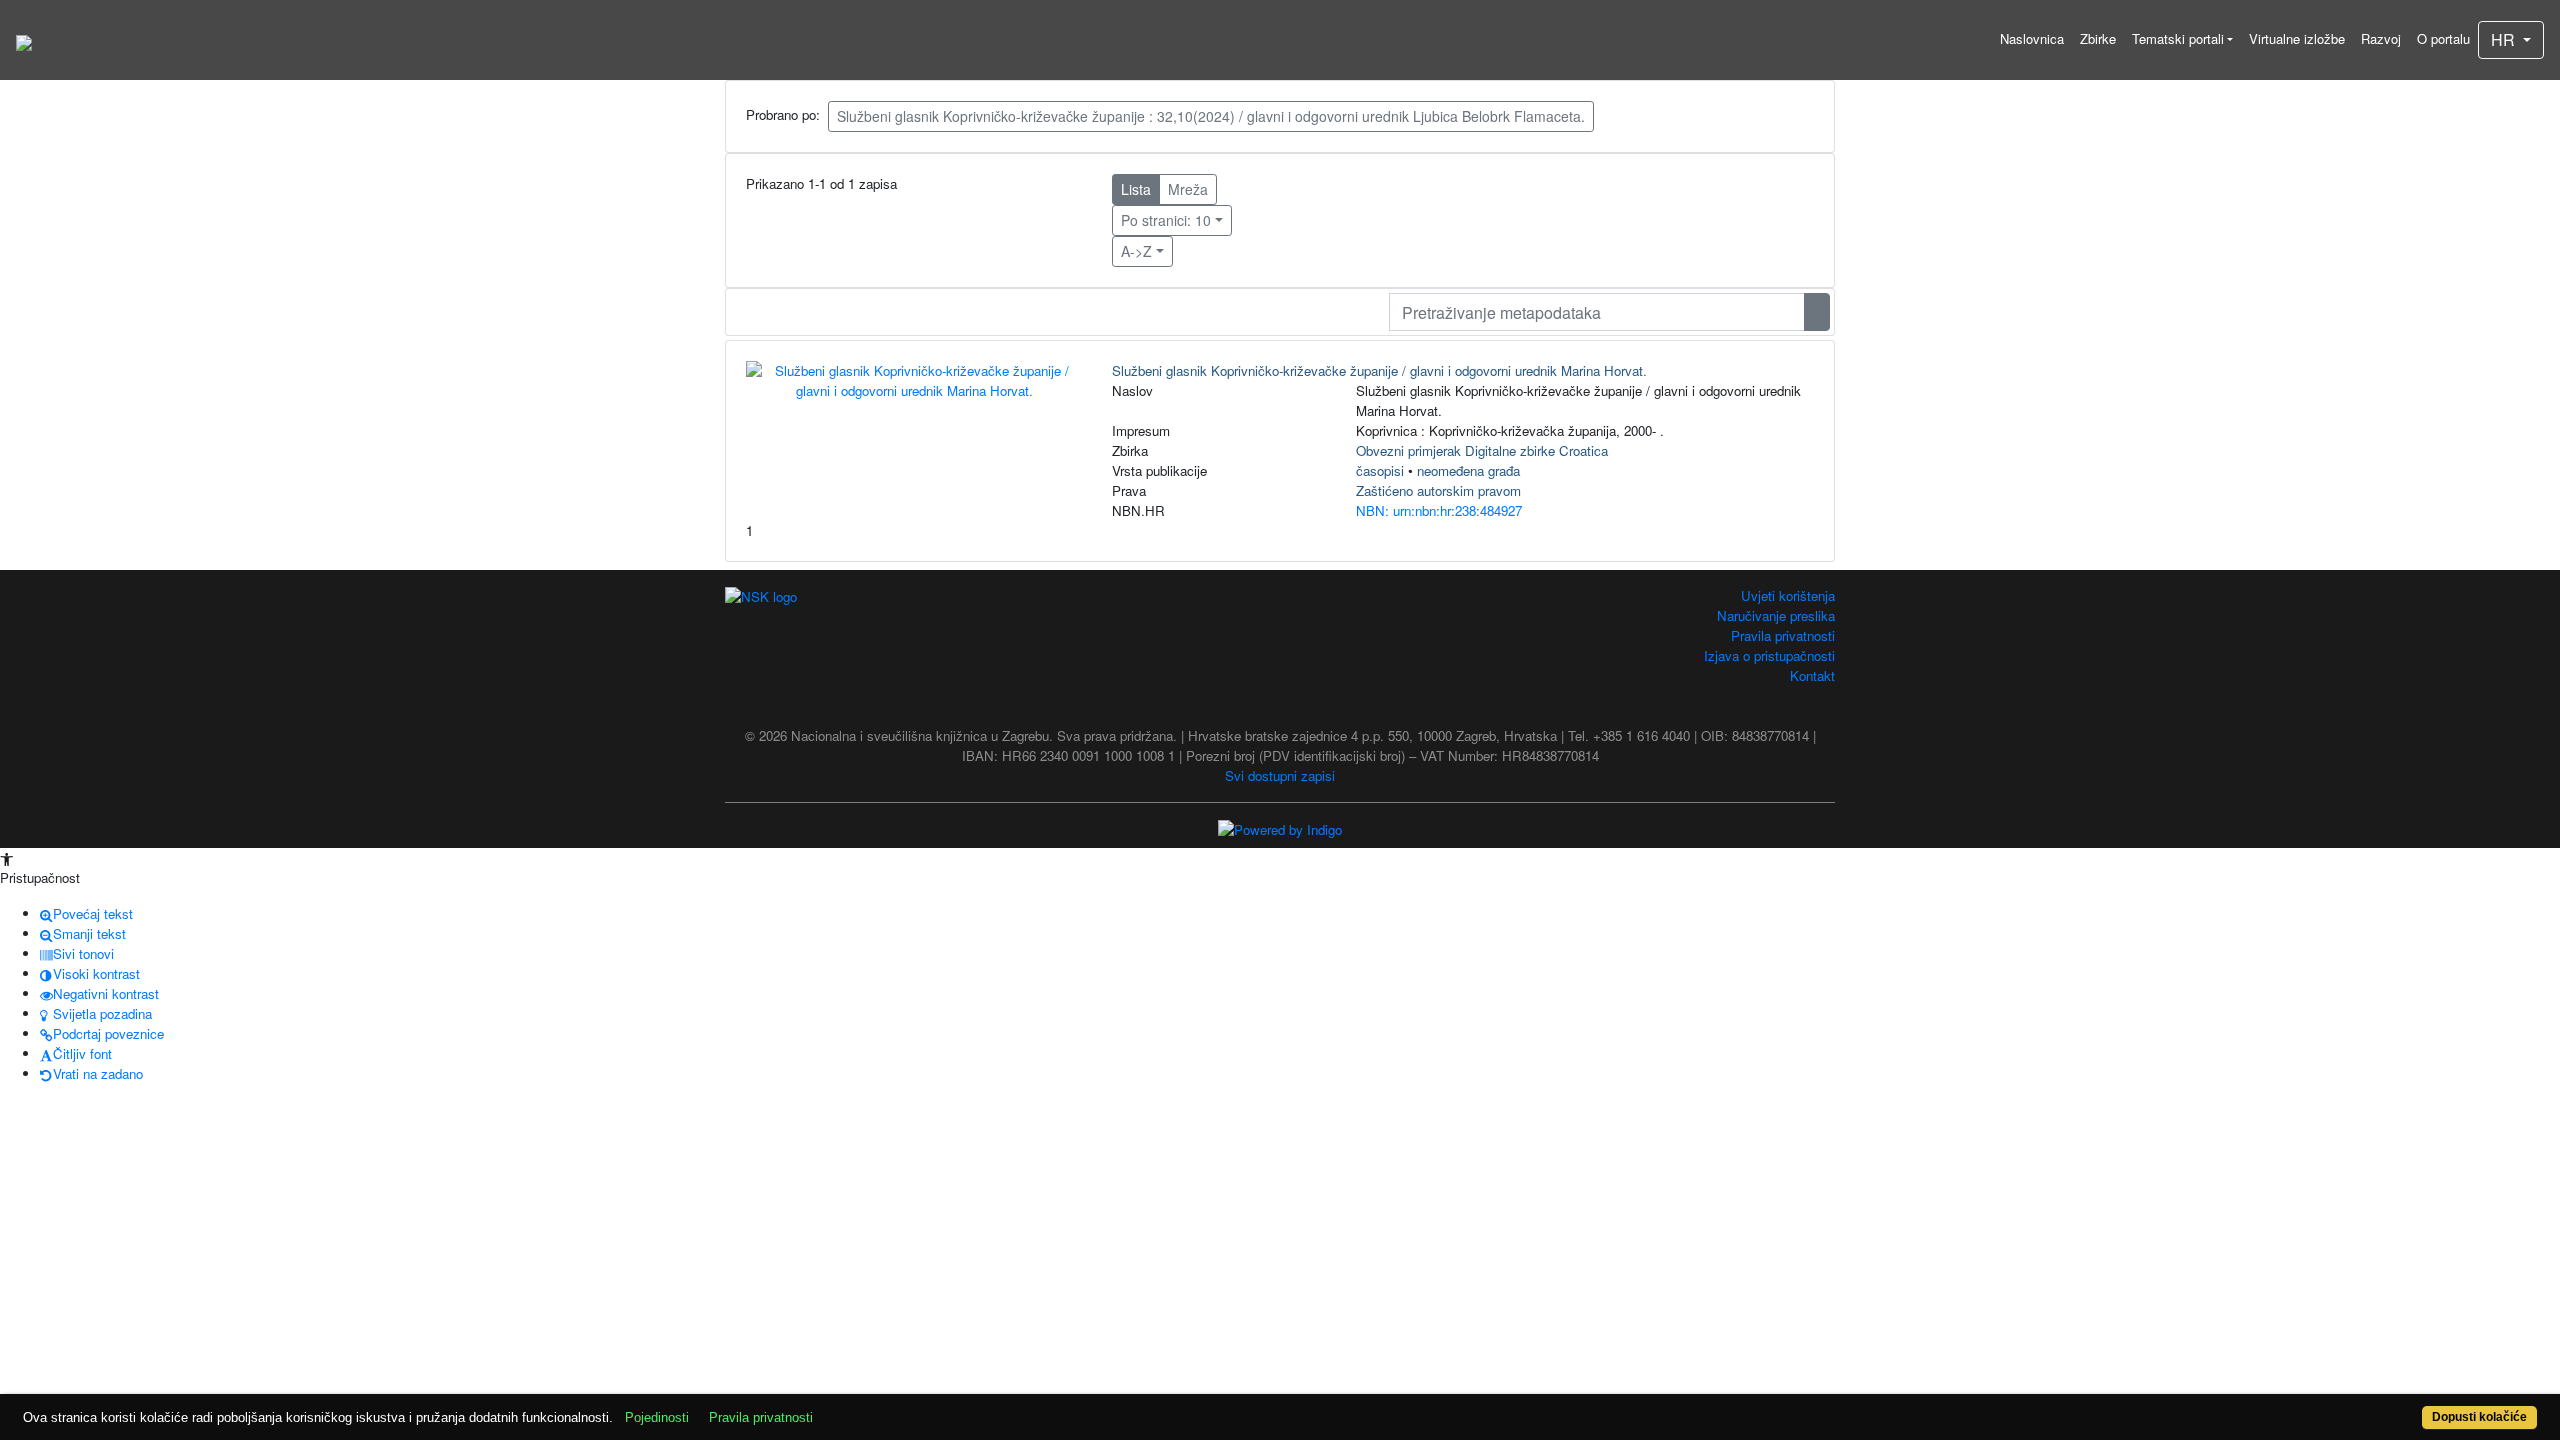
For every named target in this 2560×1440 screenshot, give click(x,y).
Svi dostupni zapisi (1280, 775)
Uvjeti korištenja (1788, 595)
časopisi (1380, 470)
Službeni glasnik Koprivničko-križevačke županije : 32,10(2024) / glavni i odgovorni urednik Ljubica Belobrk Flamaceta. (1211, 116)
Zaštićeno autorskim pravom (1438, 490)
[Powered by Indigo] (1280, 828)
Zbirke (2098, 38)
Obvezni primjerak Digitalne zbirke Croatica (1482, 450)
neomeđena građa (1468, 470)
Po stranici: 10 (1166, 220)
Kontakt (1812, 675)
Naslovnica (2032, 38)
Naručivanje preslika (1776, 615)
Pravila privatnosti (1783, 635)
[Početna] (24, 40)
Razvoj (2381, 38)
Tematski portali (2178, 38)
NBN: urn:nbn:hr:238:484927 (1439, 510)
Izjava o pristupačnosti (1769, 655)
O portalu (2443, 38)
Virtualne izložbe (2297, 38)
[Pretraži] (1817, 312)
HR (2505, 39)
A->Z (1136, 251)
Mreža (1188, 189)
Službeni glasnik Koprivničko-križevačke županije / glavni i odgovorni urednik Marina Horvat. (1379, 370)
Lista (1136, 189)
